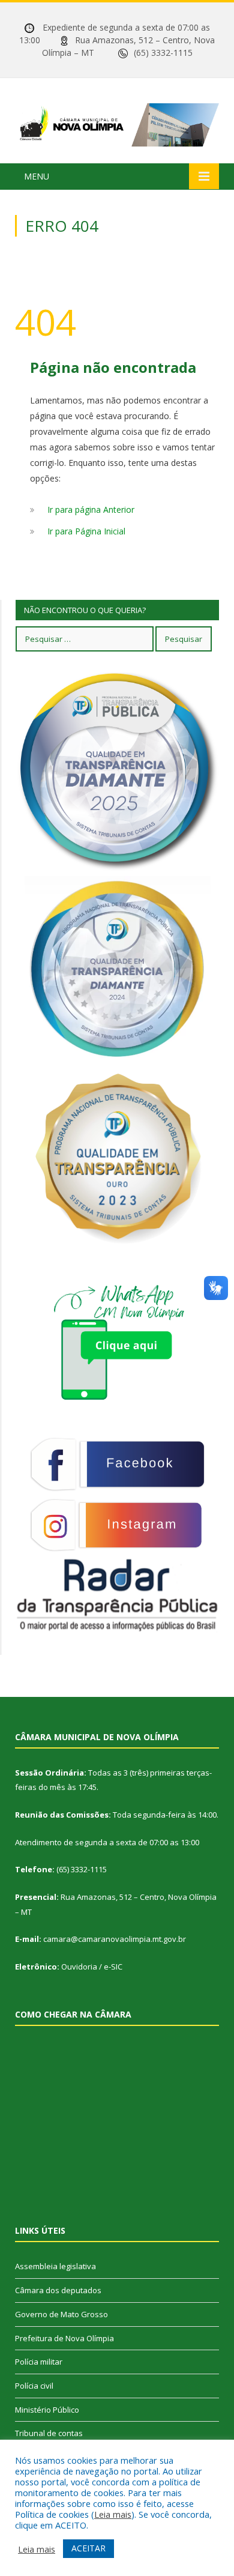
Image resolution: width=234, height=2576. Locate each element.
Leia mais (113, 2514)
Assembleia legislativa (55, 2266)
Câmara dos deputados (58, 2290)
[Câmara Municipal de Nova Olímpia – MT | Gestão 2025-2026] (117, 123)
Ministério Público (47, 2410)
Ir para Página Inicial (86, 531)
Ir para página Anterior (91, 509)
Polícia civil (34, 2386)
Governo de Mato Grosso (61, 2314)
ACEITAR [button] (88, 2548)
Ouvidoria (79, 1967)
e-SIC (113, 1967)
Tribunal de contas (49, 2433)
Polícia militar (39, 2362)
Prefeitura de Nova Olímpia (64, 2338)
